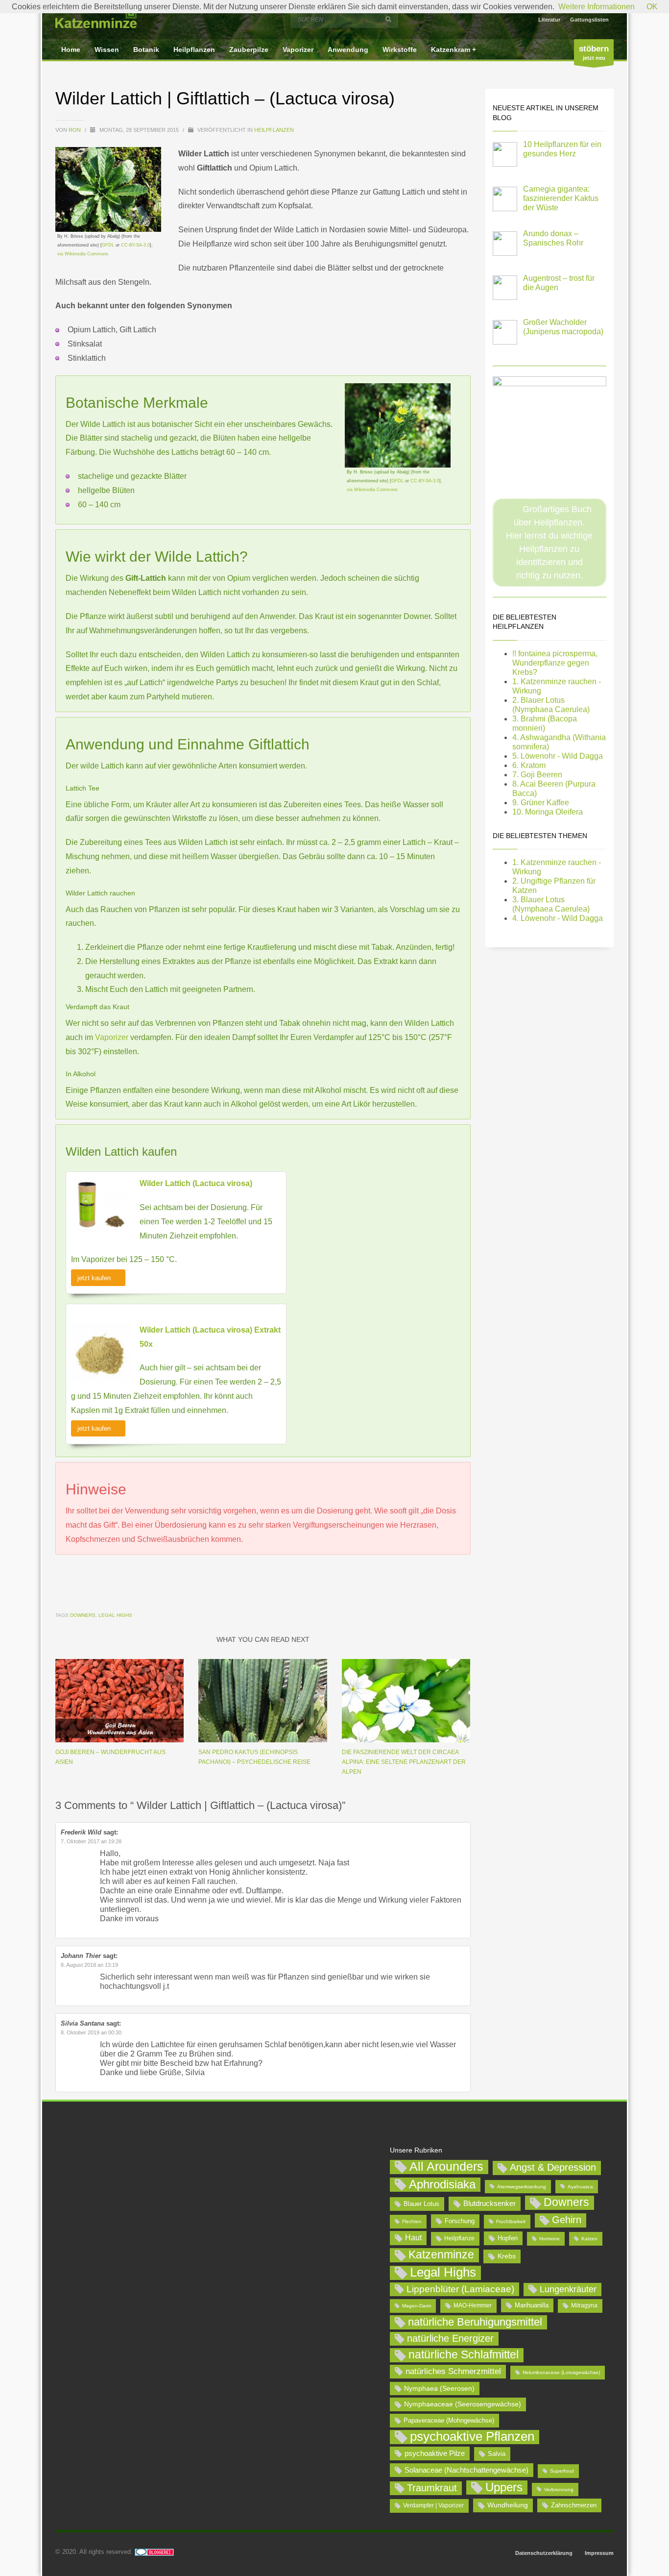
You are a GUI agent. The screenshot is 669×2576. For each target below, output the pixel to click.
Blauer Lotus (421, 2204)
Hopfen (508, 2238)
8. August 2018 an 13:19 (89, 1965)
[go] (388, 19)
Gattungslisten (589, 20)
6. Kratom (529, 765)
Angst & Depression (553, 2167)
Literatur (549, 20)
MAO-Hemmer (473, 2305)
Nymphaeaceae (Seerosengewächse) (463, 2404)
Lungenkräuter (568, 2289)
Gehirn (567, 2220)
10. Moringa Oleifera (548, 812)
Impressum (599, 2553)
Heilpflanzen (274, 130)
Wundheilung (508, 2505)
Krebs (507, 2256)
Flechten (412, 2221)
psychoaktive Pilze (435, 2453)
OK (652, 7)
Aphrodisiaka (442, 2184)
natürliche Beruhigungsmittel (475, 2322)
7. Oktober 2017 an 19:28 (91, 1841)
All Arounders (446, 2167)
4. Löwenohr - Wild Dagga (558, 918)
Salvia (497, 2454)
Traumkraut (432, 2488)
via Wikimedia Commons (83, 254)
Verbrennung (559, 2489)
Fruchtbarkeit (511, 2221)
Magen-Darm (417, 2306)
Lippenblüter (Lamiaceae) (460, 2289)
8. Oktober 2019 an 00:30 (91, 2032)
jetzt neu (594, 52)
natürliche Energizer (450, 2338)
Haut (413, 2237)
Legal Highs (115, 1615)
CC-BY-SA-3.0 (135, 245)
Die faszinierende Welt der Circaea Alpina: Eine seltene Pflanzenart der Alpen (404, 1762)
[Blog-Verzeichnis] (154, 2552)
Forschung (460, 2221)
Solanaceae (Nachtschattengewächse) (466, 2470)
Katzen (589, 2239)
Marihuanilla (532, 2305)
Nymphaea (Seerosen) (439, 2388)
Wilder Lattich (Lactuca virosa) (196, 1183)
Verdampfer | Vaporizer (433, 2505)
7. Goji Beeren (537, 775)
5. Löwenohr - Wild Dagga (558, 756)
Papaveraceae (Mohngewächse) (449, 2420)
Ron (75, 130)
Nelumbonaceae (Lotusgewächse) (561, 2372)
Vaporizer (113, 1037)
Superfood (562, 2471)
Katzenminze (441, 2254)
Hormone (550, 2239)
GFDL (108, 245)
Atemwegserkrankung (522, 2187)
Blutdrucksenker (490, 2203)
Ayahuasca (580, 2187)
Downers (83, 1615)
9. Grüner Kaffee (541, 803)
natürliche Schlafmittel (464, 2354)
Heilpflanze (459, 2238)
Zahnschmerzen (574, 2505)
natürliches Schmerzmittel (453, 2371)
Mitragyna (584, 2305)
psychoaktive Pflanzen (472, 2437)
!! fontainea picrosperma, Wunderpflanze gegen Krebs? (555, 663)
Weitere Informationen (597, 7)
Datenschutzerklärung (544, 2553)
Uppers (504, 2487)
